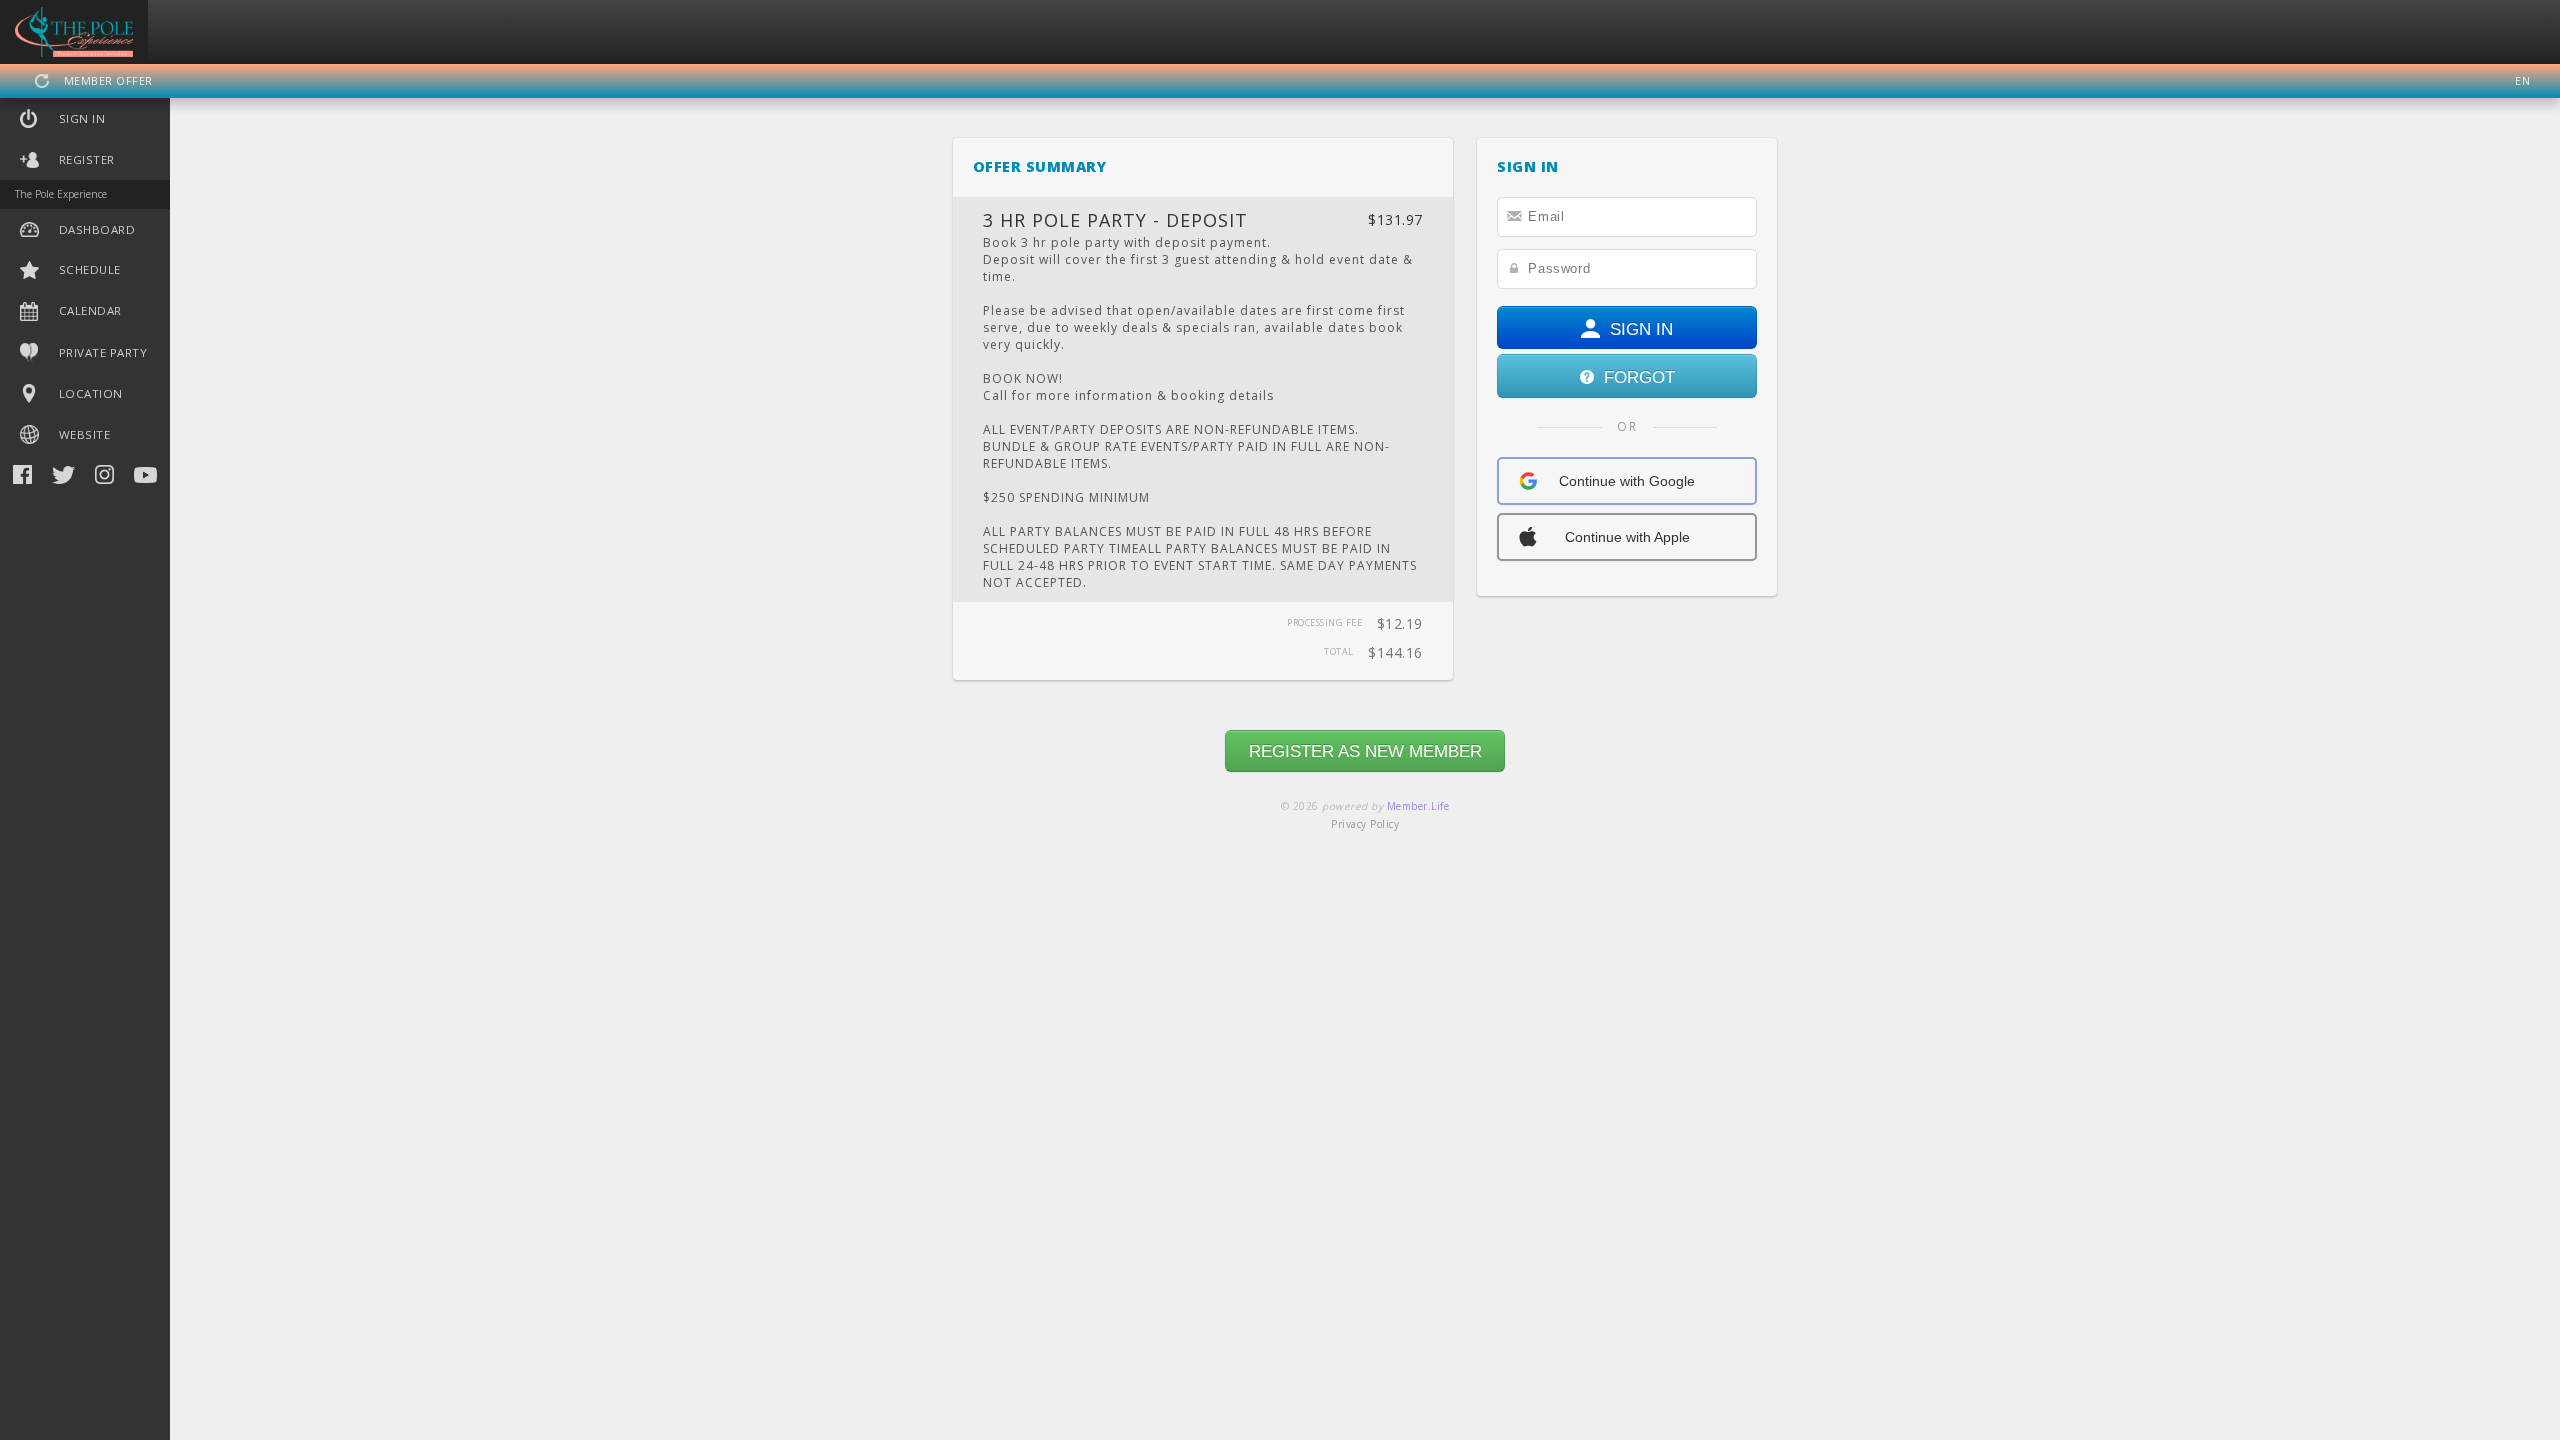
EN (2522, 80)
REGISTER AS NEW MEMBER (1365, 751)
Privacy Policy (1365, 824)
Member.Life (1418, 806)
